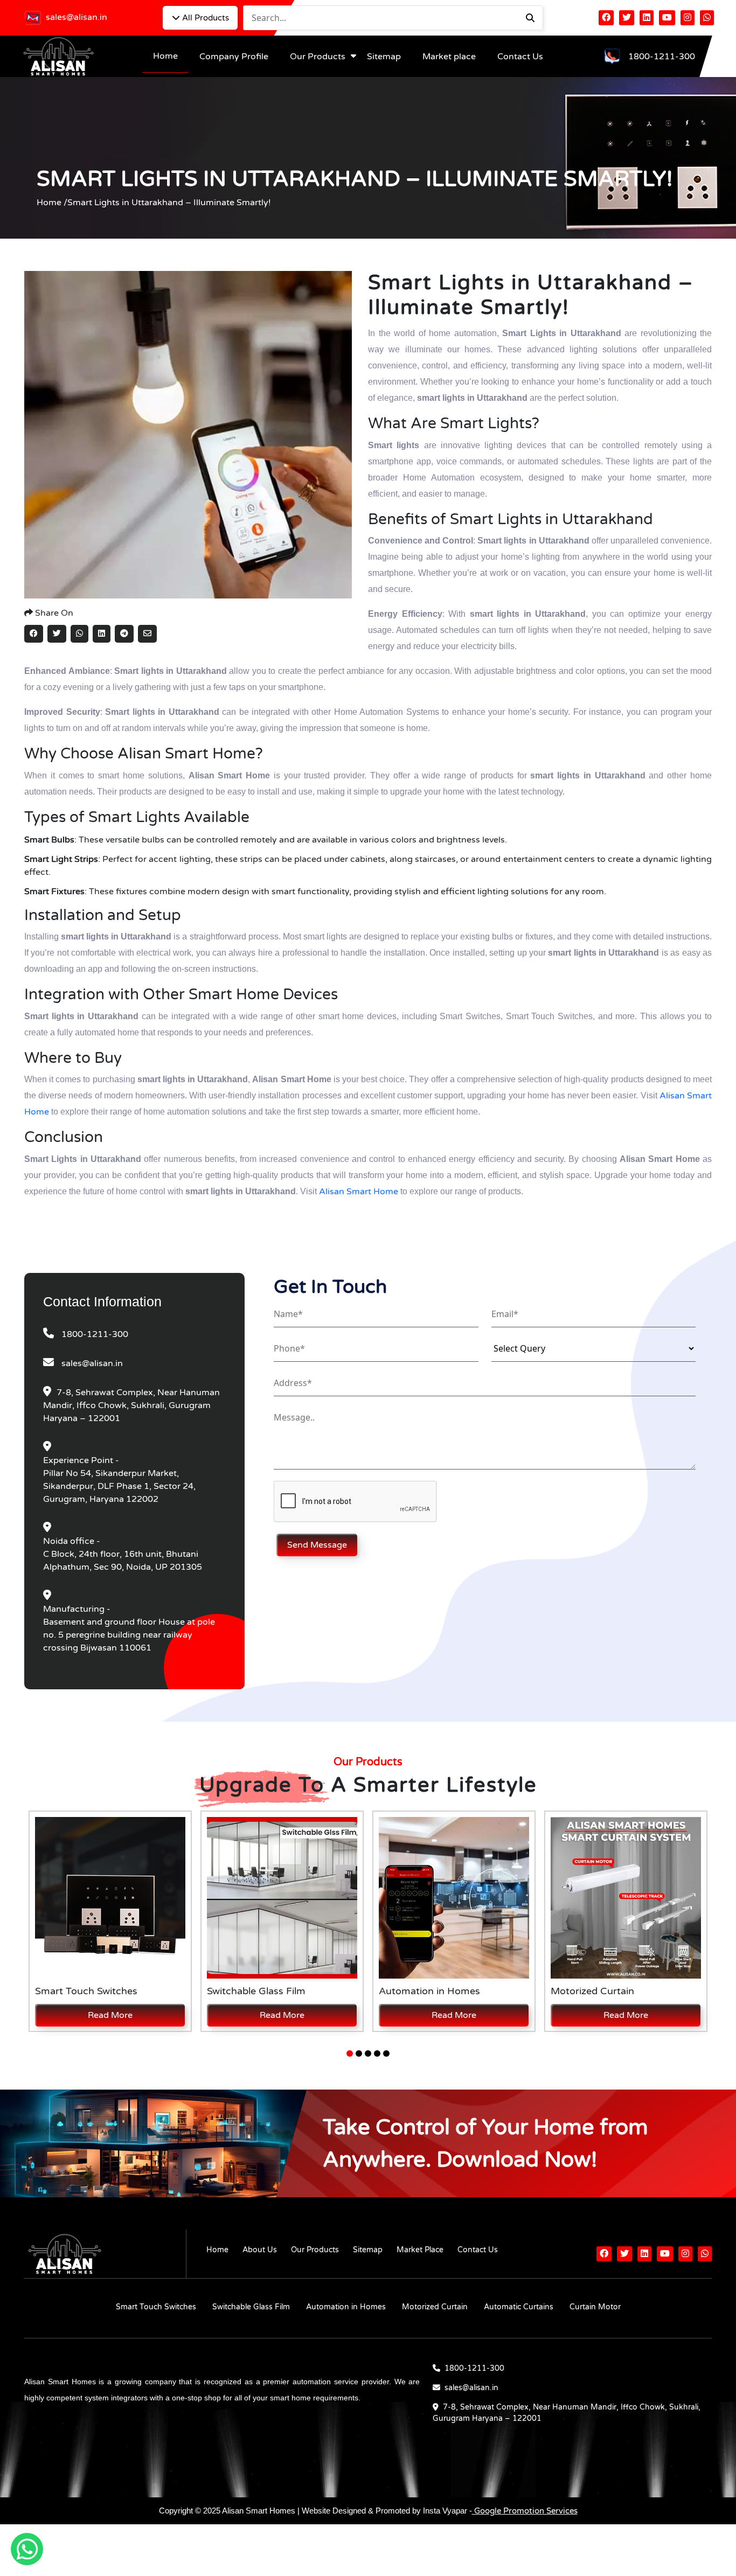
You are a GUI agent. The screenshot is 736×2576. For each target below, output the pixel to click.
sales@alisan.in (77, 17)
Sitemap (384, 57)
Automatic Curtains (519, 2307)
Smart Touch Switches (156, 2307)
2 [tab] (359, 2053)
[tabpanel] (110, 1921)
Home (165, 56)
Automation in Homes (346, 2307)
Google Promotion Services (525, 2511)
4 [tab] (377, 2053)
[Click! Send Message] (276, 1534)
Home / (52, 203)
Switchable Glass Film (251, 2307)
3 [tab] (368, 2053)
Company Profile (234, 57)
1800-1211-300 (662, 57)
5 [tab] (386, 2053)
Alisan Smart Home (359, 1192)
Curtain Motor (595, 2307)
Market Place (420, 2250)
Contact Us (520, 57)
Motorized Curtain (435, 2307)
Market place (449, 57)
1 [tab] (350, 2053)
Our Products (318, 57)
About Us (260, 2250)
